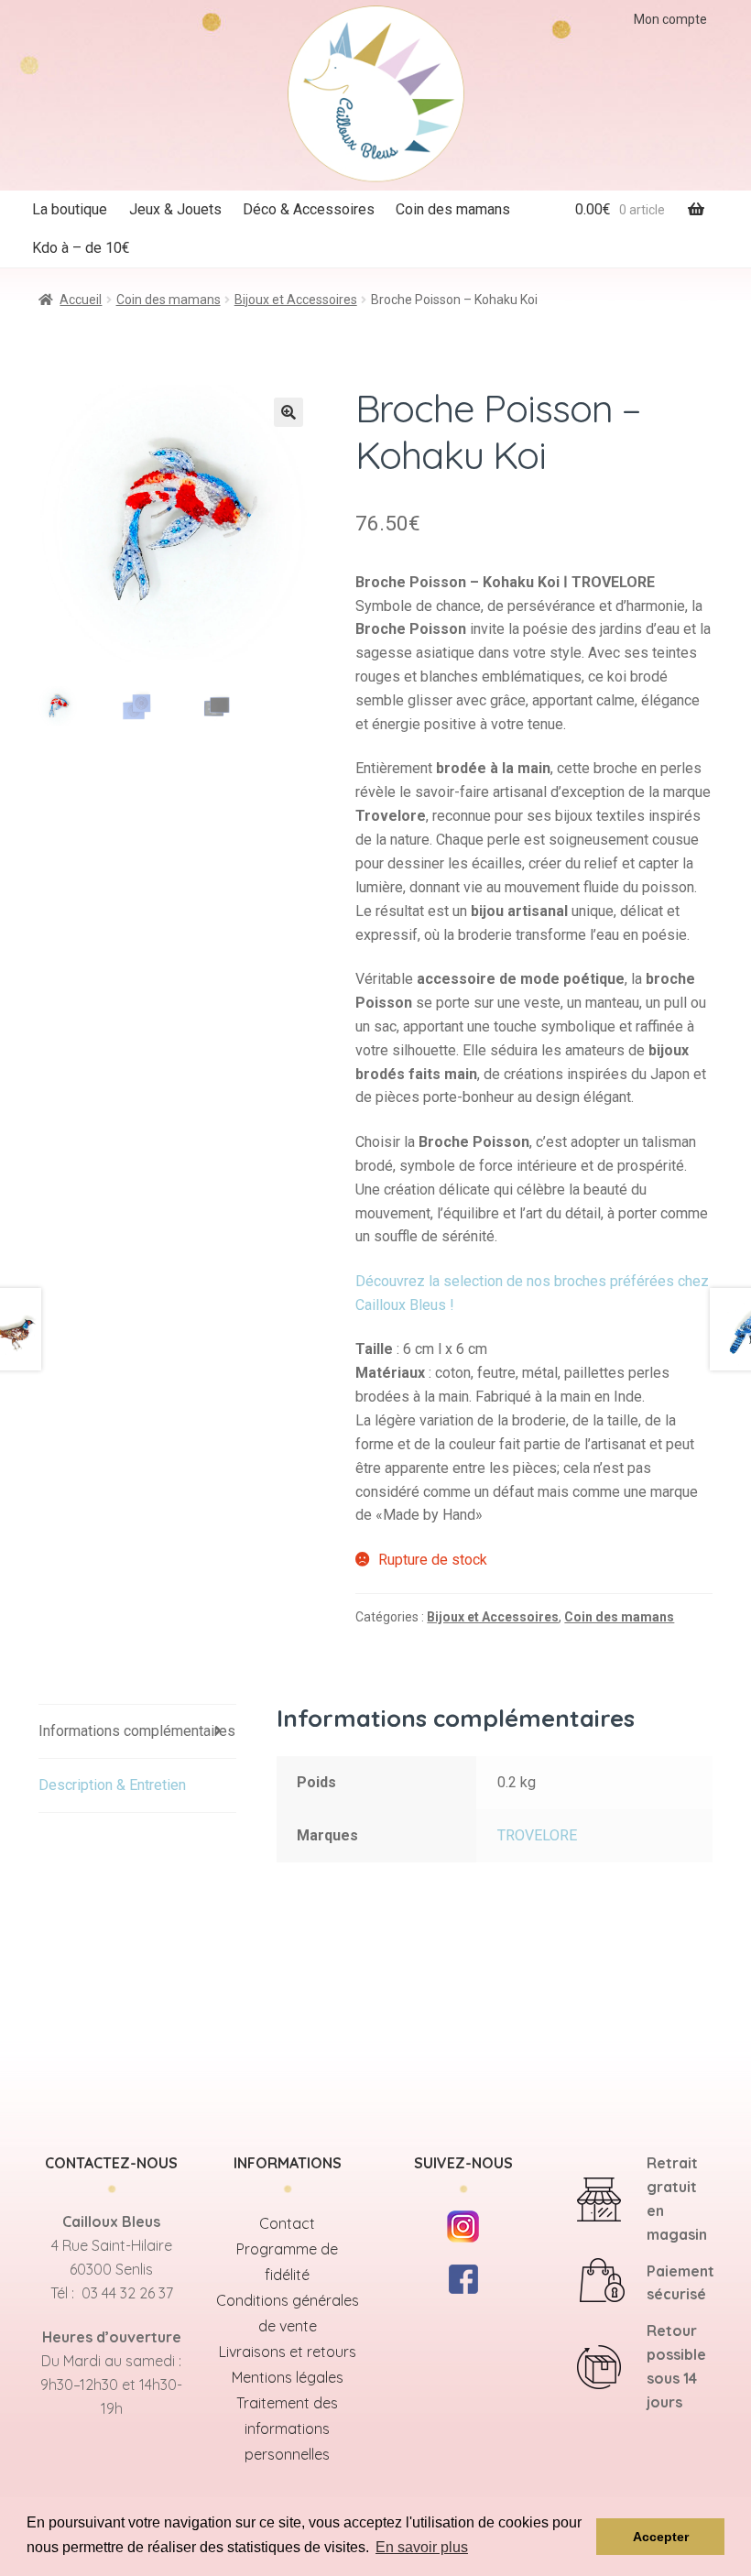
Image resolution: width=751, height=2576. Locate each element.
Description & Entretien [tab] (112, 1785)
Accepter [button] (661, 2537)
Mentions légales (288, 2377)
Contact (287, 2223)
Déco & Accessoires (309, 209)
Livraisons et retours (288, 2352)
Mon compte (670, 19)
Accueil (81, 300)
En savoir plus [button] (422, 2547)
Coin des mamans (453, 209)
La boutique (70, 209)
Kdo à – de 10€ (81, 248)
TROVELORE (537, 1835)
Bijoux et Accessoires (296, 300)
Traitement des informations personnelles (287, 2429)
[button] (288, 412)
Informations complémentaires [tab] (137, 1731)
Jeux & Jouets (175, 209)
